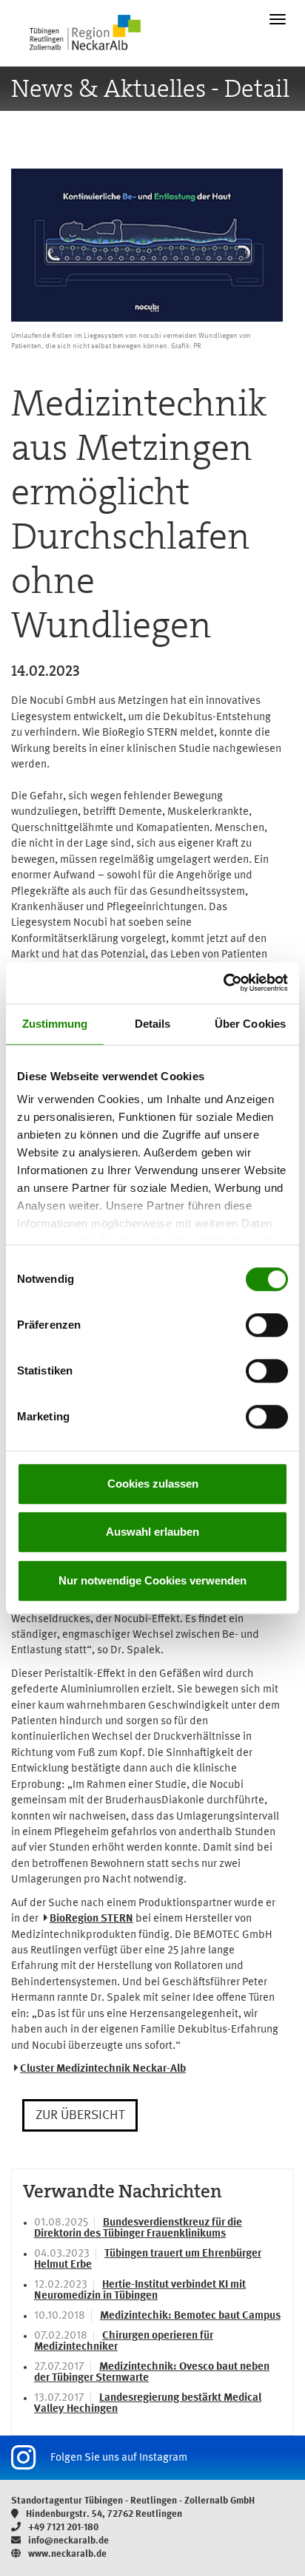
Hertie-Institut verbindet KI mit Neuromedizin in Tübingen (140, 2291)
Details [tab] (153, 1024)
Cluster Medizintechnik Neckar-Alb (103, 2069)
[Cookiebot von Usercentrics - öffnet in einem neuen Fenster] (223, 983)
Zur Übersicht (80, 2115)
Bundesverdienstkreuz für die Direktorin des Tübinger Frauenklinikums (138, 2228)
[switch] (267, 1325)
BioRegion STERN (91, 1919)
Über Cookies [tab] (250, 1024)
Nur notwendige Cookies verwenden (152, 1580)
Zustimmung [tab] (55, 1024)
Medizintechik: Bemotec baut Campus (190, 2316)
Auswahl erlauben (152, 1532)
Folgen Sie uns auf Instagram (119, 2458)
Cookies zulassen (153, 1484)
